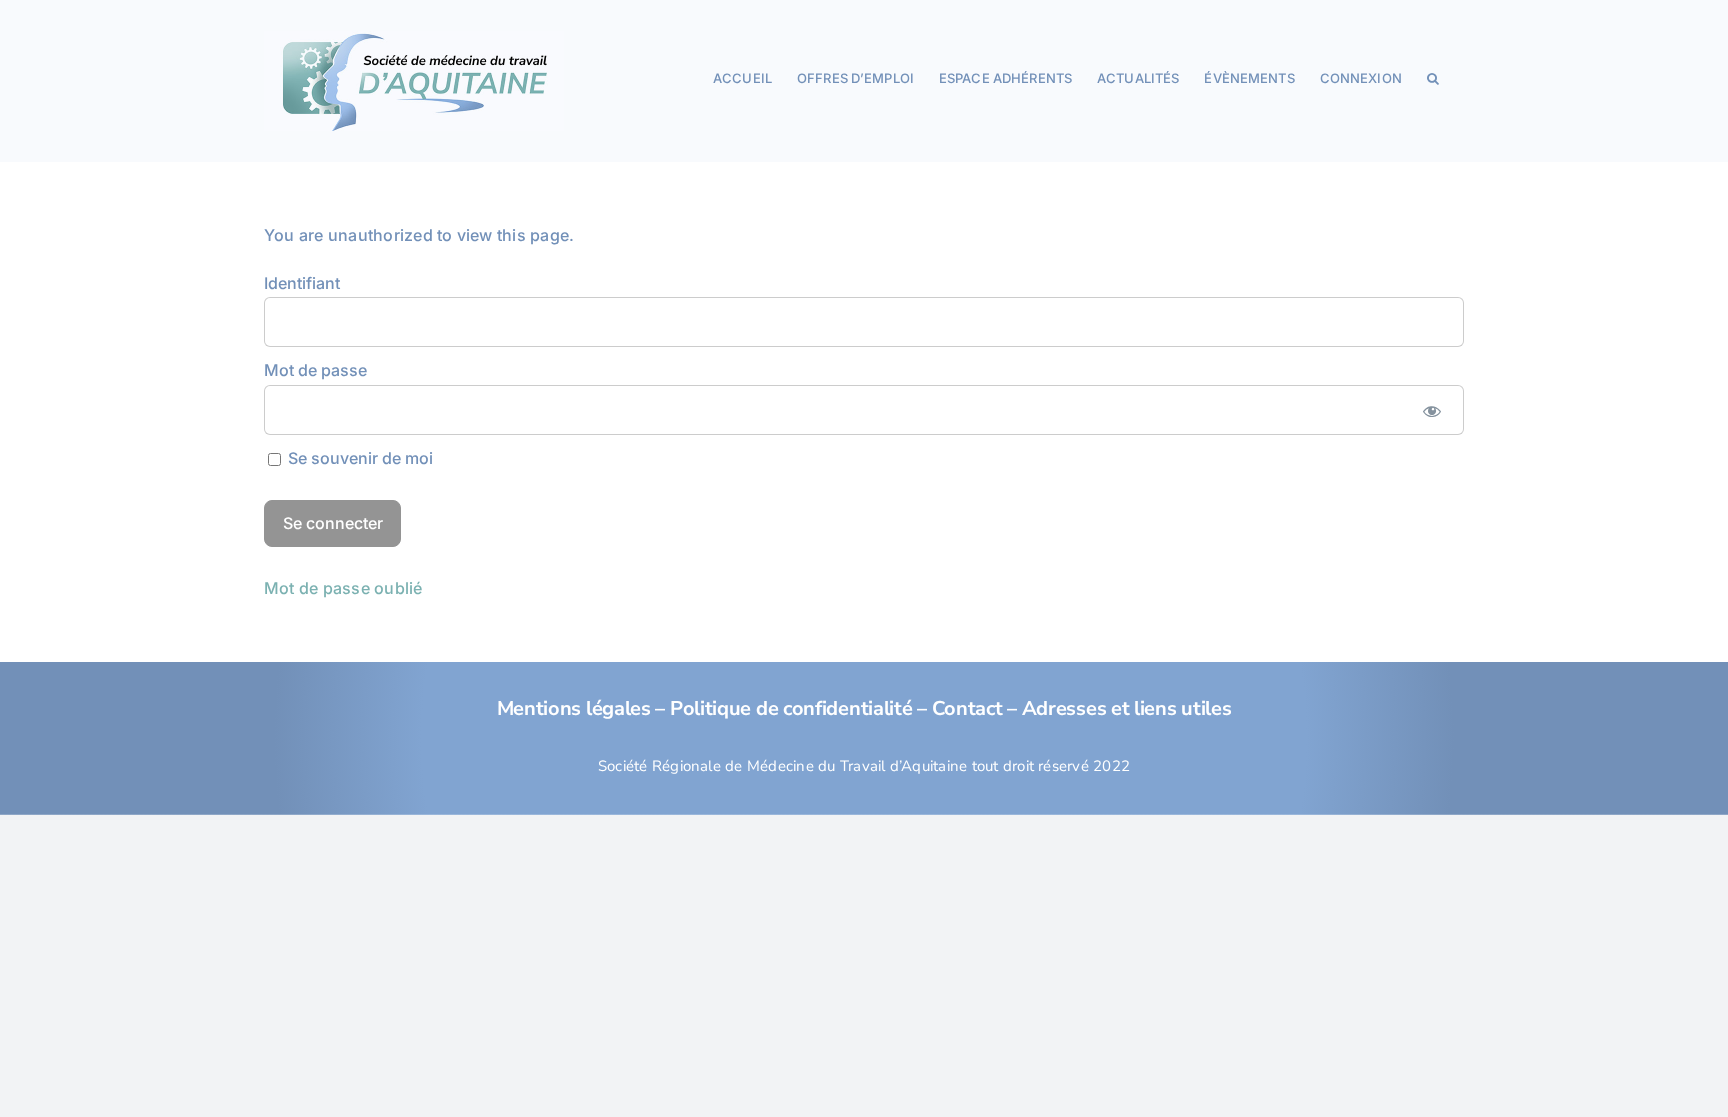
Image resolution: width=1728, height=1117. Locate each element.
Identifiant (302, 283)
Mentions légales (574, 708)
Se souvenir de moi (358, 458)
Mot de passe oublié (343, 588)
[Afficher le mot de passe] (1431, 410)
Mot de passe (315, 370)
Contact (967, 708)
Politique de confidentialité (791, 708)
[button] (1433, 77)
